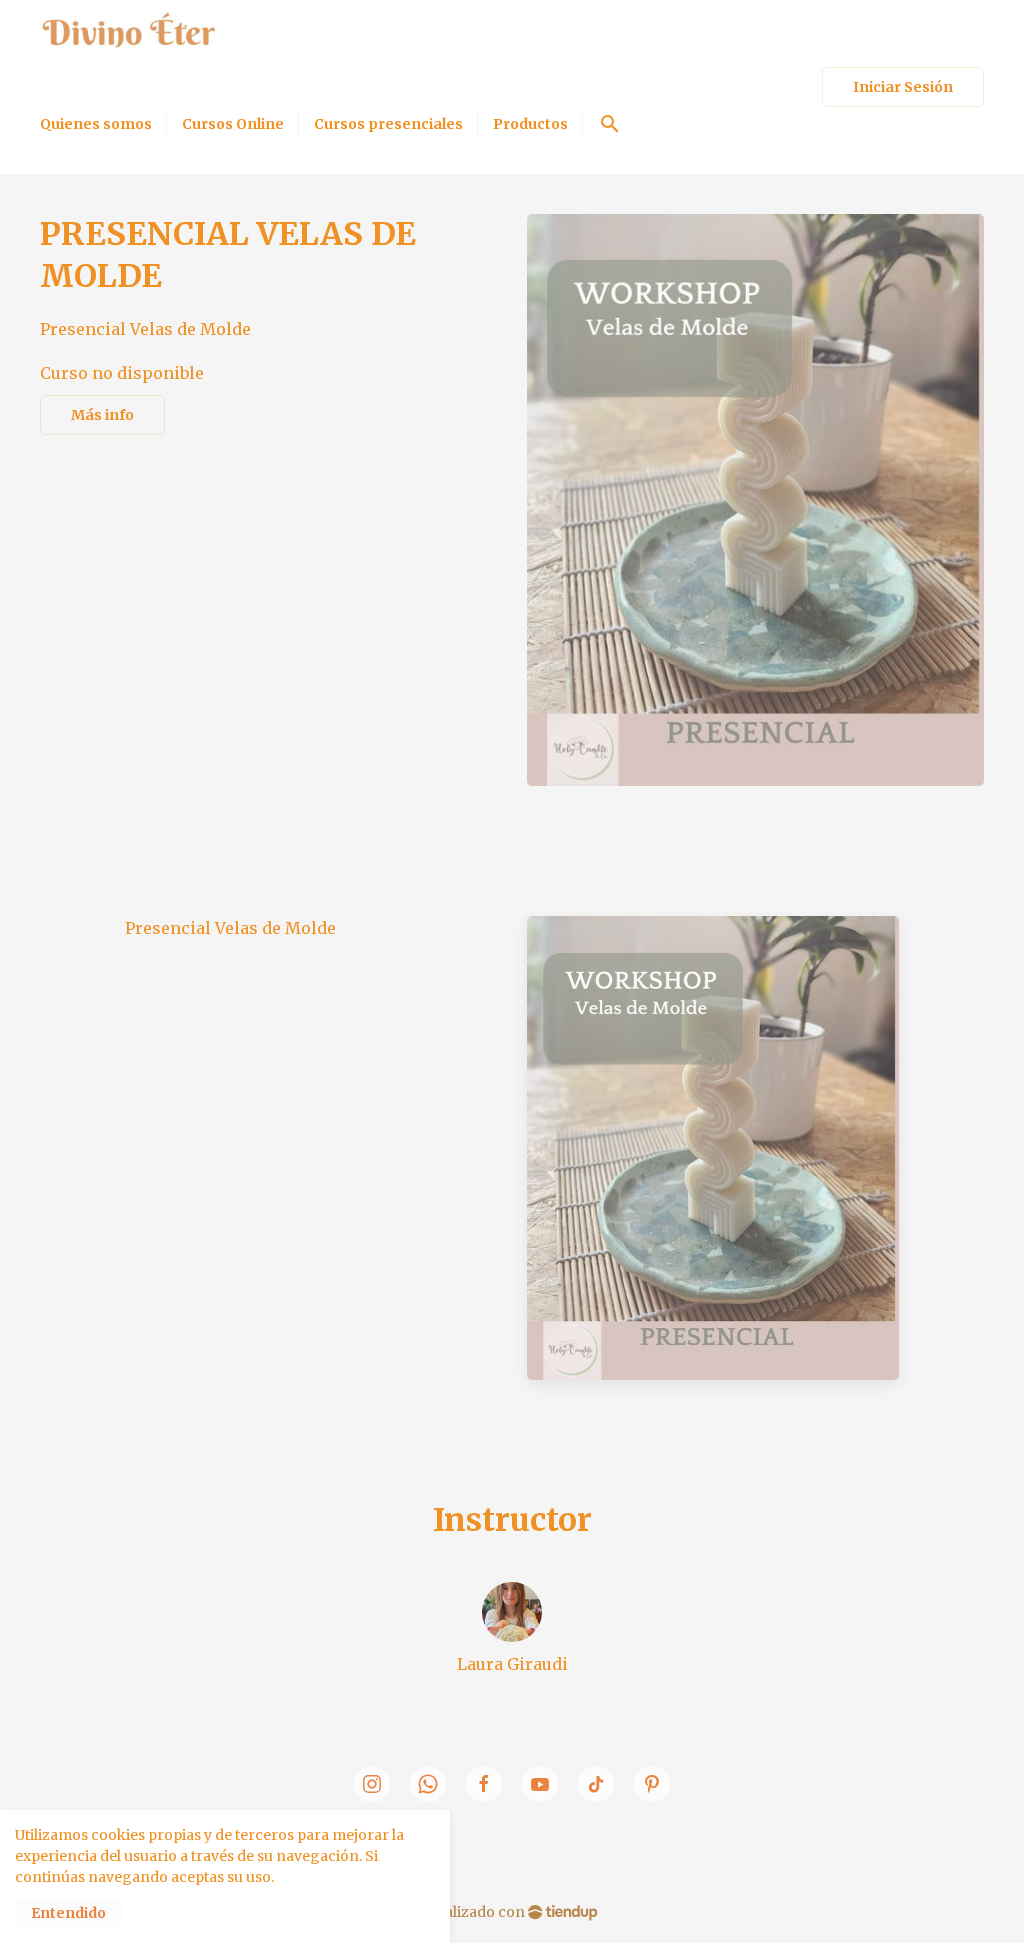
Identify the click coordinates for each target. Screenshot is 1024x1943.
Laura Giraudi (512, 1664)
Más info (102, 415)
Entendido (68, 1913)
